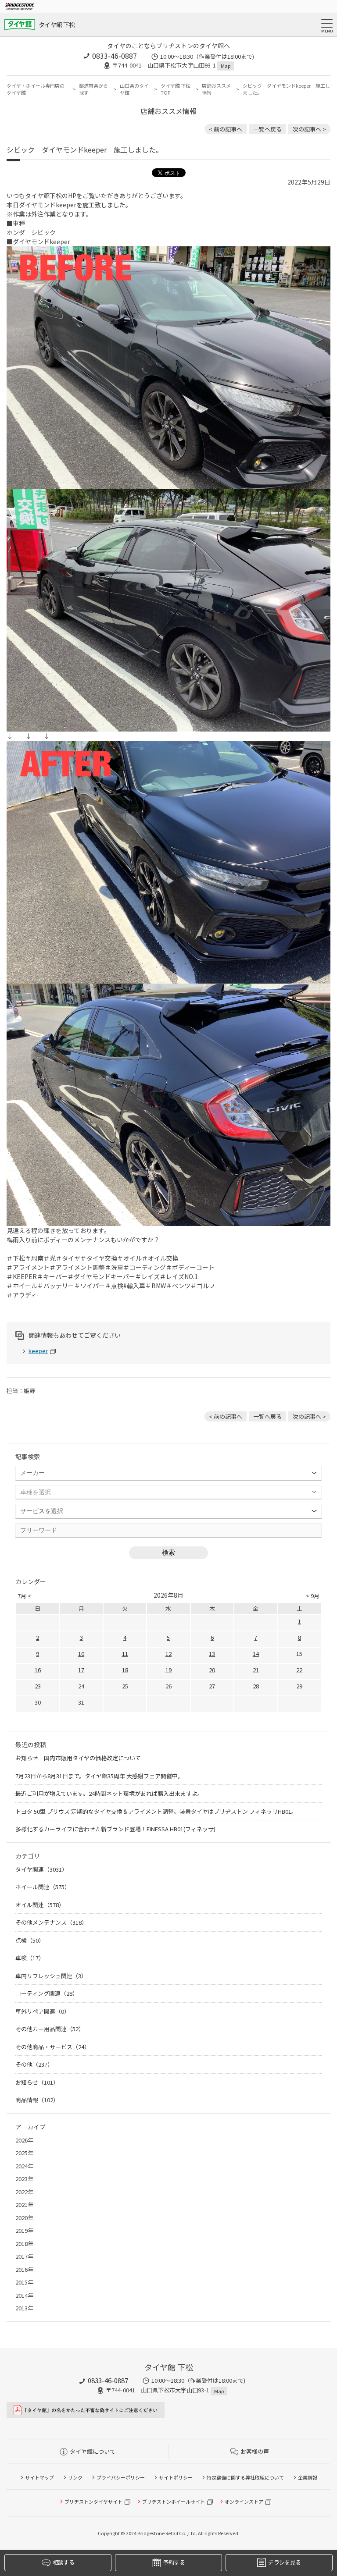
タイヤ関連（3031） (41, 1869)
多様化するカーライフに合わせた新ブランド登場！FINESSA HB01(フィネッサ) (115, 1829)
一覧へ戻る (267, 129)
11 (125, 1654)
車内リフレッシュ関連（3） (51, 1976)
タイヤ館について (93, 2451)
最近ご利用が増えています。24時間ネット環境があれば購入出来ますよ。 (109, 1793)
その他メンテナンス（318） (51, 1922)
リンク (75, 2477)
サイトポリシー (176, 2477)
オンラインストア (244, 2501)
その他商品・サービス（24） (53, 2047)
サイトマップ (39, 2477)
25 (125, 1686)
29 (299, 1686)
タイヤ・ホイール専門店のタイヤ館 (36, 89)
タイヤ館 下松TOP (176, 89)
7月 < (24, 1596)
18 (125, 1670)
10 (81, 1654)
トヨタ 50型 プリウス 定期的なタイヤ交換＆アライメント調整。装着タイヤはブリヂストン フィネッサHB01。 (156, 1811)
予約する (174, 2562)
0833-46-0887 (115, 56)
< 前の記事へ (226, 129)
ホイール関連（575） (43, 1887)
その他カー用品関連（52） (50, 2029)
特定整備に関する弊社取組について (245, 2477)
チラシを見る (284, 2562)
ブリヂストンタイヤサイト (93, 2501)
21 (256, 1670)
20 (212, 1670)
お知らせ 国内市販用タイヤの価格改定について (78, 1758)
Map (226, 66)
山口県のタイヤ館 (134, 89)
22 (299, 1670)
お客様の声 (255, 2451)
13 (212, 1654)
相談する (63, 2562)
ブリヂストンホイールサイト (174, 2501)
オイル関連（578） (40, 1905)
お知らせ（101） (37, 2082)
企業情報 (308, 2477)
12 (168, 1654)
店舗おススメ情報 (216, 89)
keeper (38, 1351)
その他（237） (34, 2064)
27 (212, 1686)
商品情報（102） (37, 2100)
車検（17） (30, 1958)
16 (38, 1670)
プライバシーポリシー (121, 2477)
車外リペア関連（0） (43, 2011)
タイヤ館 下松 (57, 25)
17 (81, 1670)
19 (168, 1670)
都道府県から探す (93, 89)
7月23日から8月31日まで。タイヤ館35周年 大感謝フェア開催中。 (99, 1776)
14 (256, 1654)
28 (256, 1686)
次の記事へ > (309, 129)
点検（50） (30, 1940)
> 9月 (313, 1596)
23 (38, 1686)
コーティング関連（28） (47, 1993)
